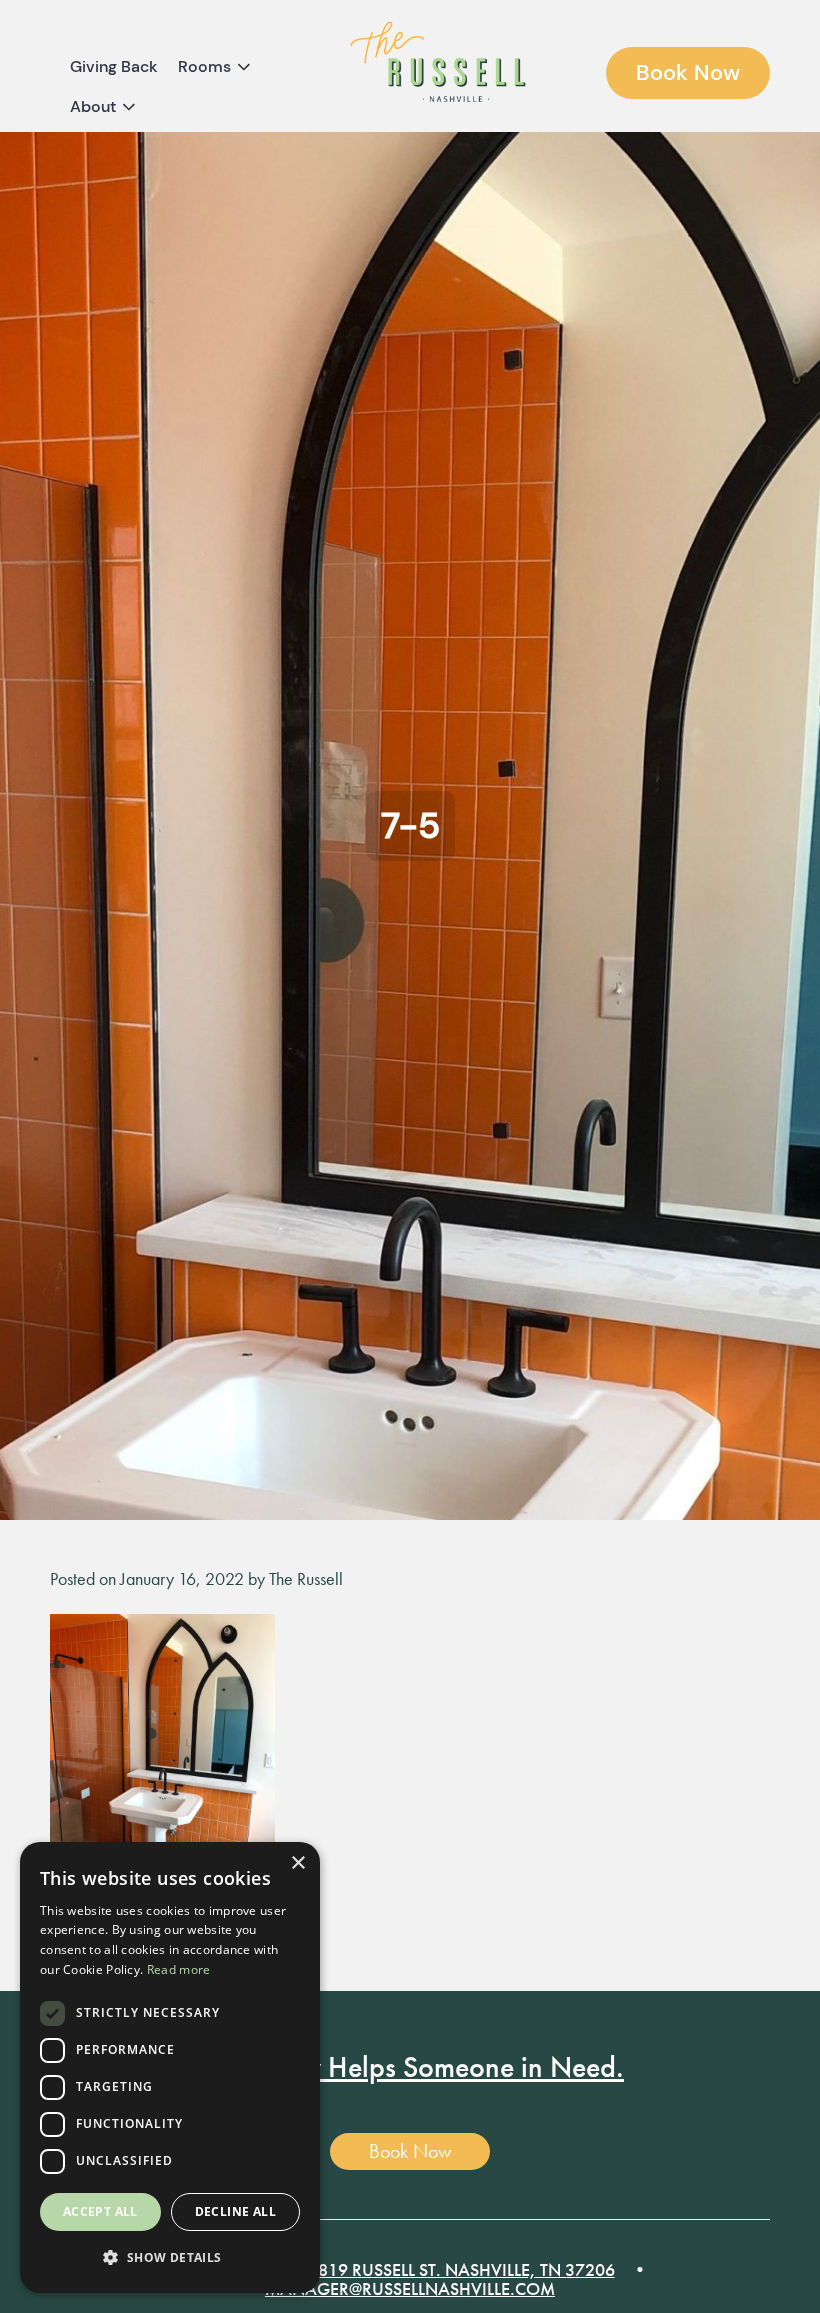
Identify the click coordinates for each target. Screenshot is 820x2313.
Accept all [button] (100, 2211)
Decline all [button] (235, 2211)
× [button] (297, 1863)
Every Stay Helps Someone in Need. (410, 2067)
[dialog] (170, 2067)
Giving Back (114, 66)
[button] (170, 2258)
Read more (179, 1969)
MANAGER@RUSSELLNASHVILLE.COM (410, 2288)
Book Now (688, 72)
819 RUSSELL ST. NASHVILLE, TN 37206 (466, 2269)
